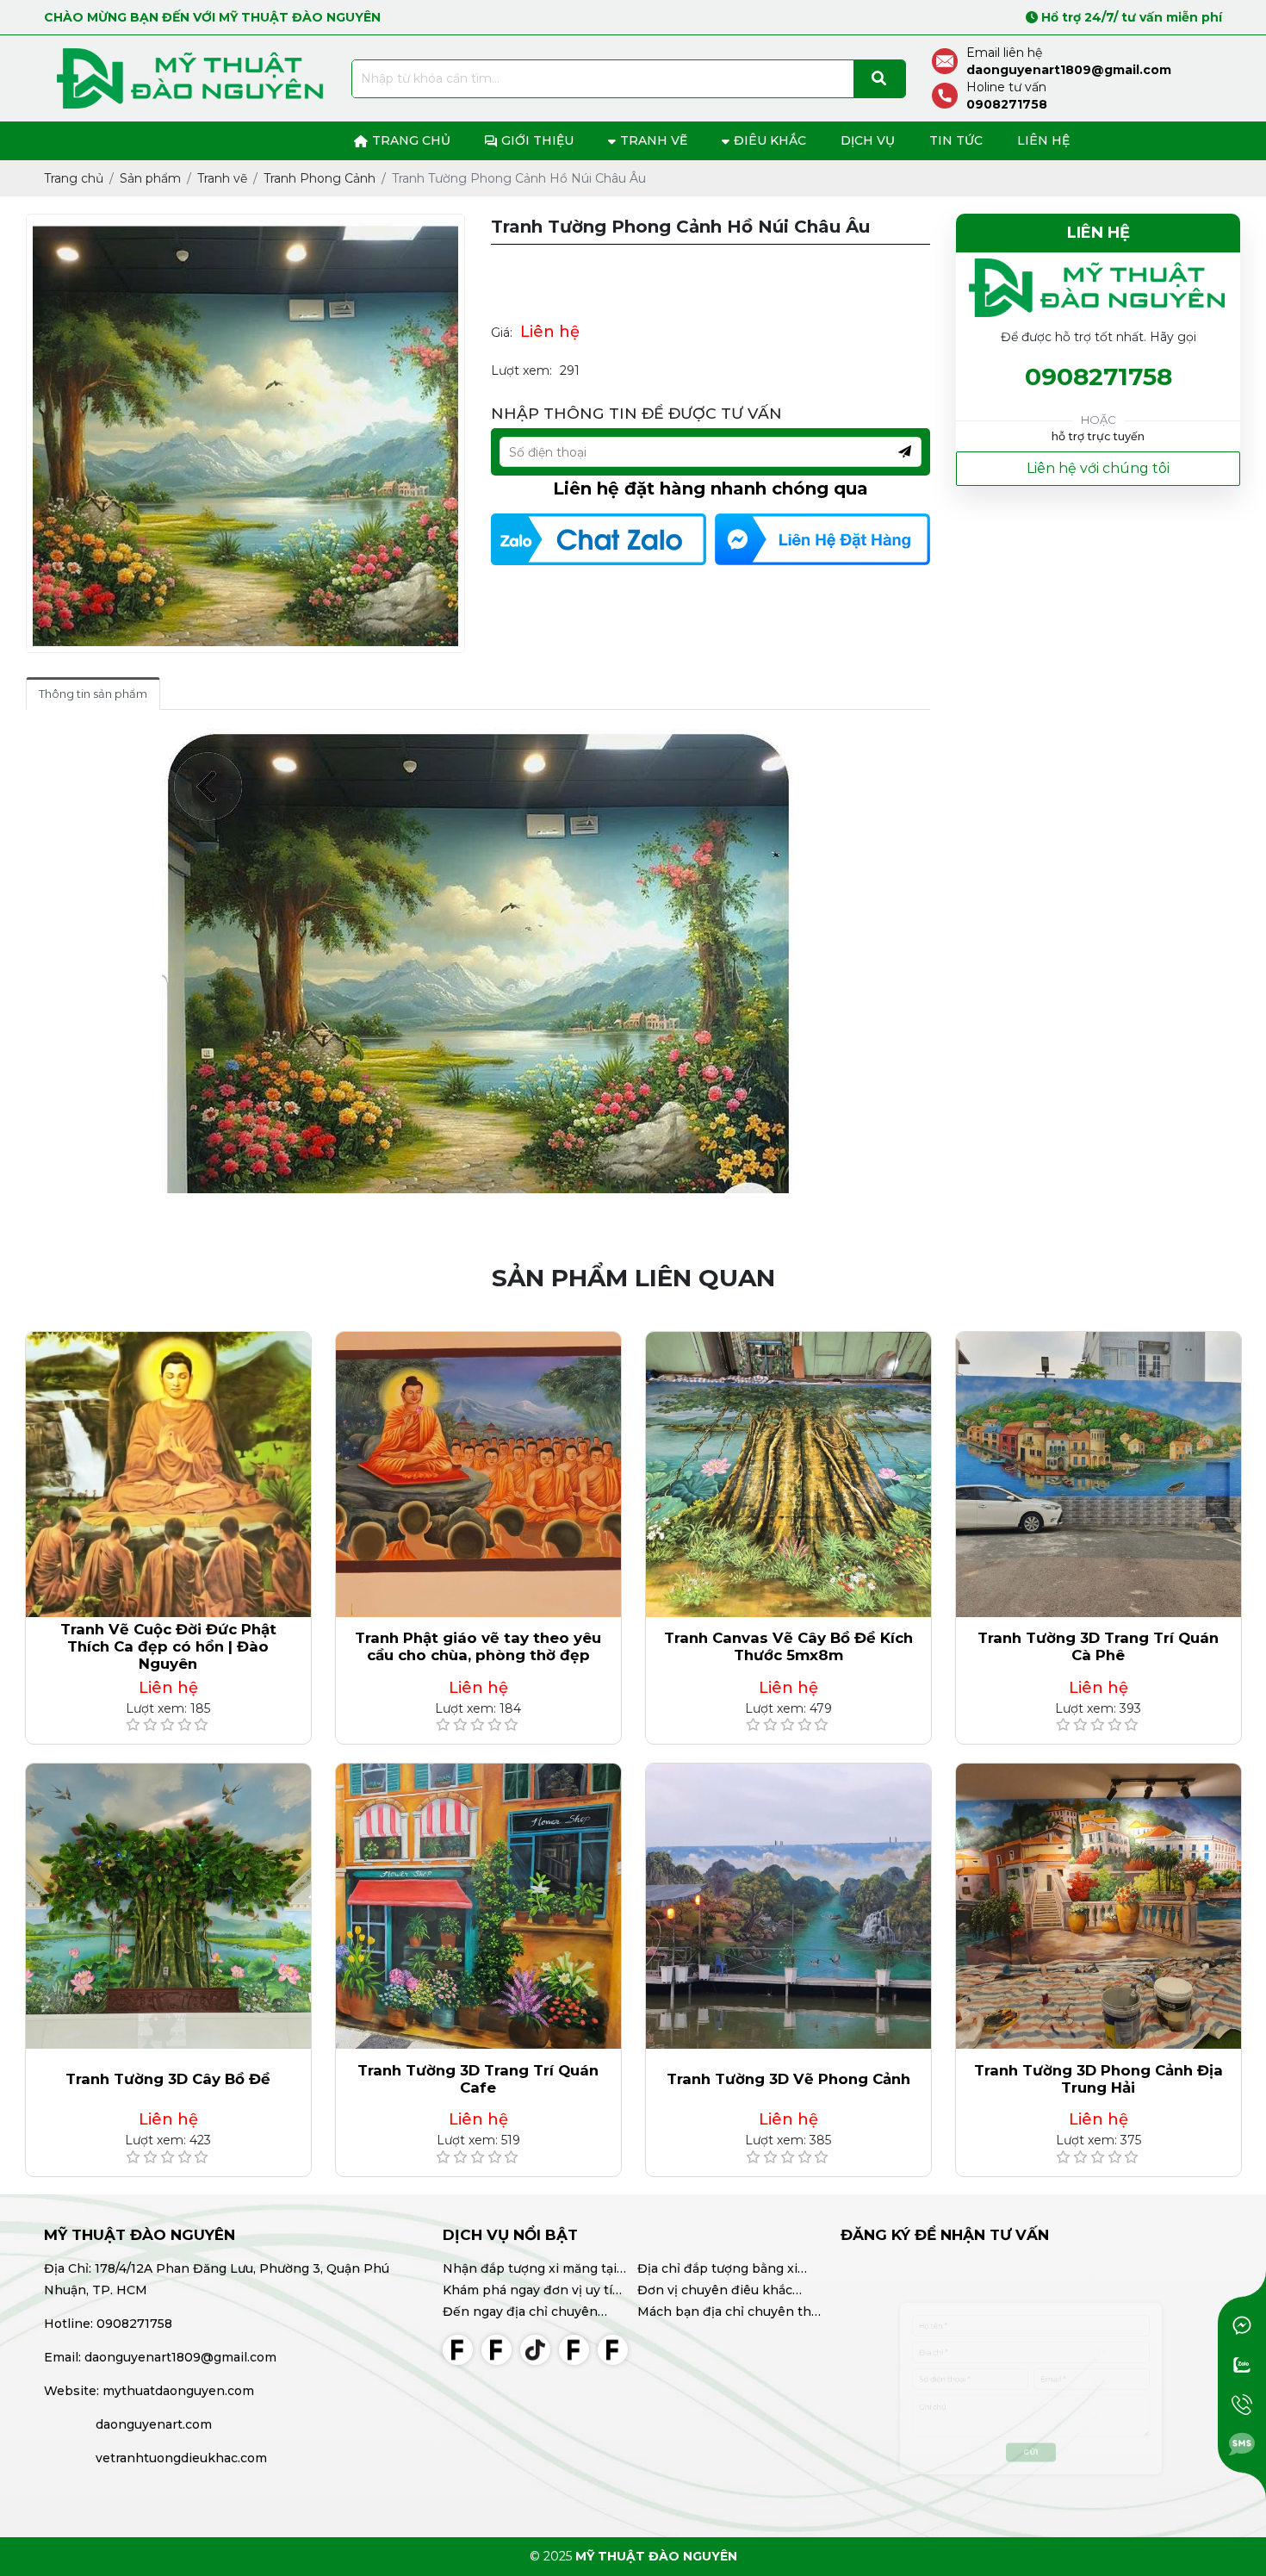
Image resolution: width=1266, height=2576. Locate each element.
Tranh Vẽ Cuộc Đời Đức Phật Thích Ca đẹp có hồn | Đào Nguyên (168, 1646)
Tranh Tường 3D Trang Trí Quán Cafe (478, 2079)
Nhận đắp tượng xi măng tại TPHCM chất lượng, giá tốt (530, 2270)
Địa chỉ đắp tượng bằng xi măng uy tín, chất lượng (717, 2270)
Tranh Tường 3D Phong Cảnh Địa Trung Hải (1098, 2079)
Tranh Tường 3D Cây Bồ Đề (168, 2079)
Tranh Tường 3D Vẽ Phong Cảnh (788, 2079)
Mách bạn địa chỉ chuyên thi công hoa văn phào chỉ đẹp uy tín (726, 2313)
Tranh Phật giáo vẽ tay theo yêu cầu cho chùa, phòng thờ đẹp (478, 1646)
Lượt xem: (521, 370)
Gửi (1031, 2481)
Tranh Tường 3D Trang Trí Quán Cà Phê (1098, 1646)
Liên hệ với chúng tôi (1098, 468)
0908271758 (1098, 377)
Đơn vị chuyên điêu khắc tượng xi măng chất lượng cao (729, 2292)
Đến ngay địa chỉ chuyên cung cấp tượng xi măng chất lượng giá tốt (533, 2313)
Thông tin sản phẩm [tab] (93, 694)
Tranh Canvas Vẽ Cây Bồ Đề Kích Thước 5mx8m (788, 1646)
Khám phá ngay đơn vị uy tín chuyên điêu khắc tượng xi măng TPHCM (532, 2292)
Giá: (502, 333)
